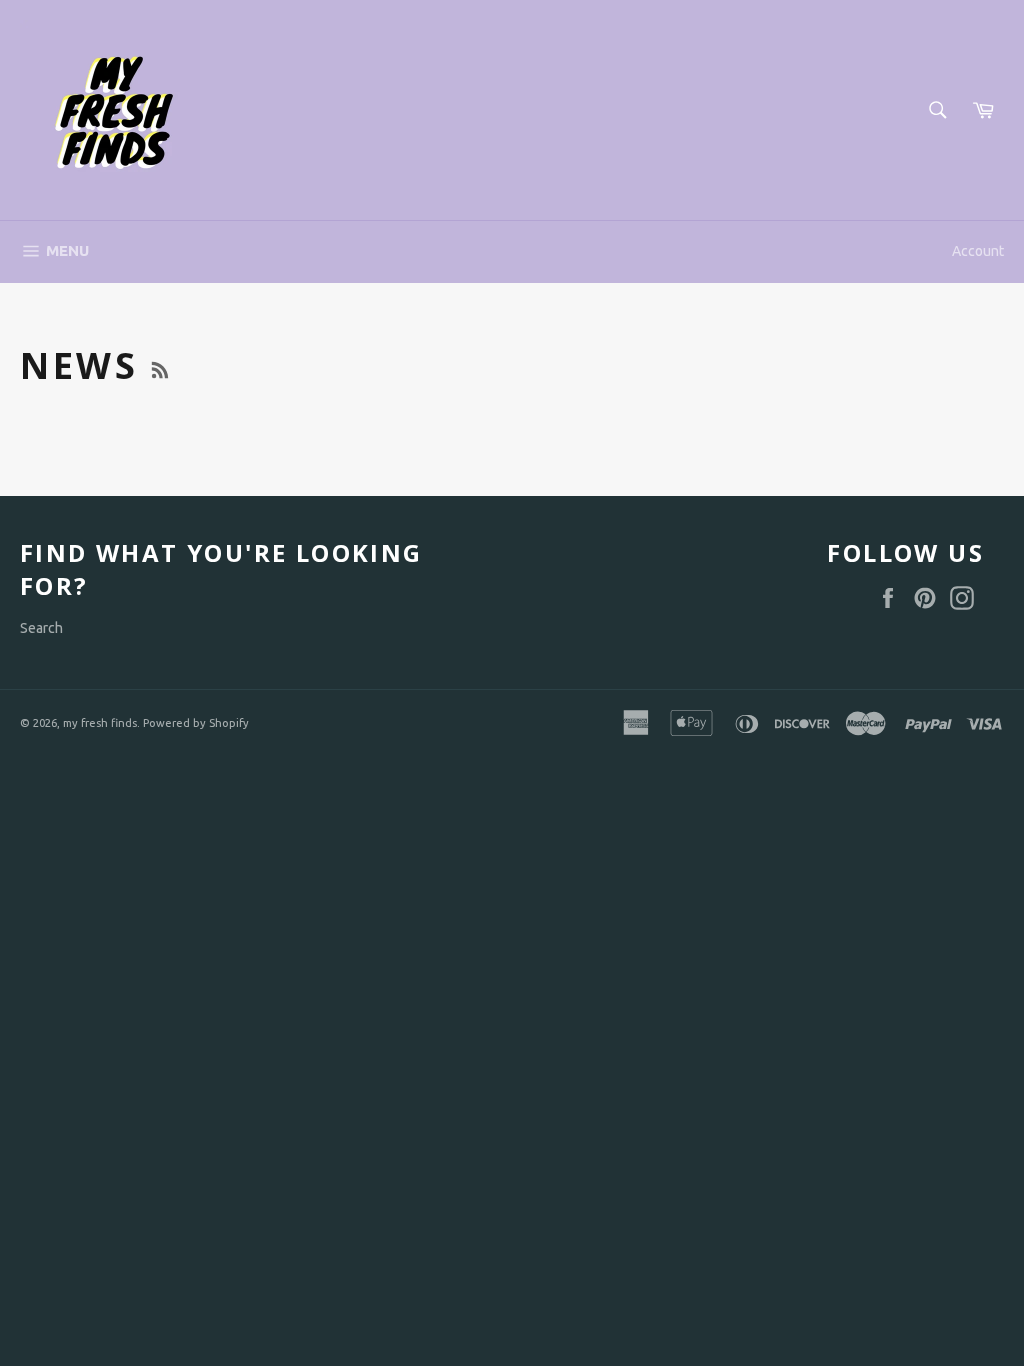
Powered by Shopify (196, 723)
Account (978, 251)
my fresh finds (100, 723)
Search (41, 628)
